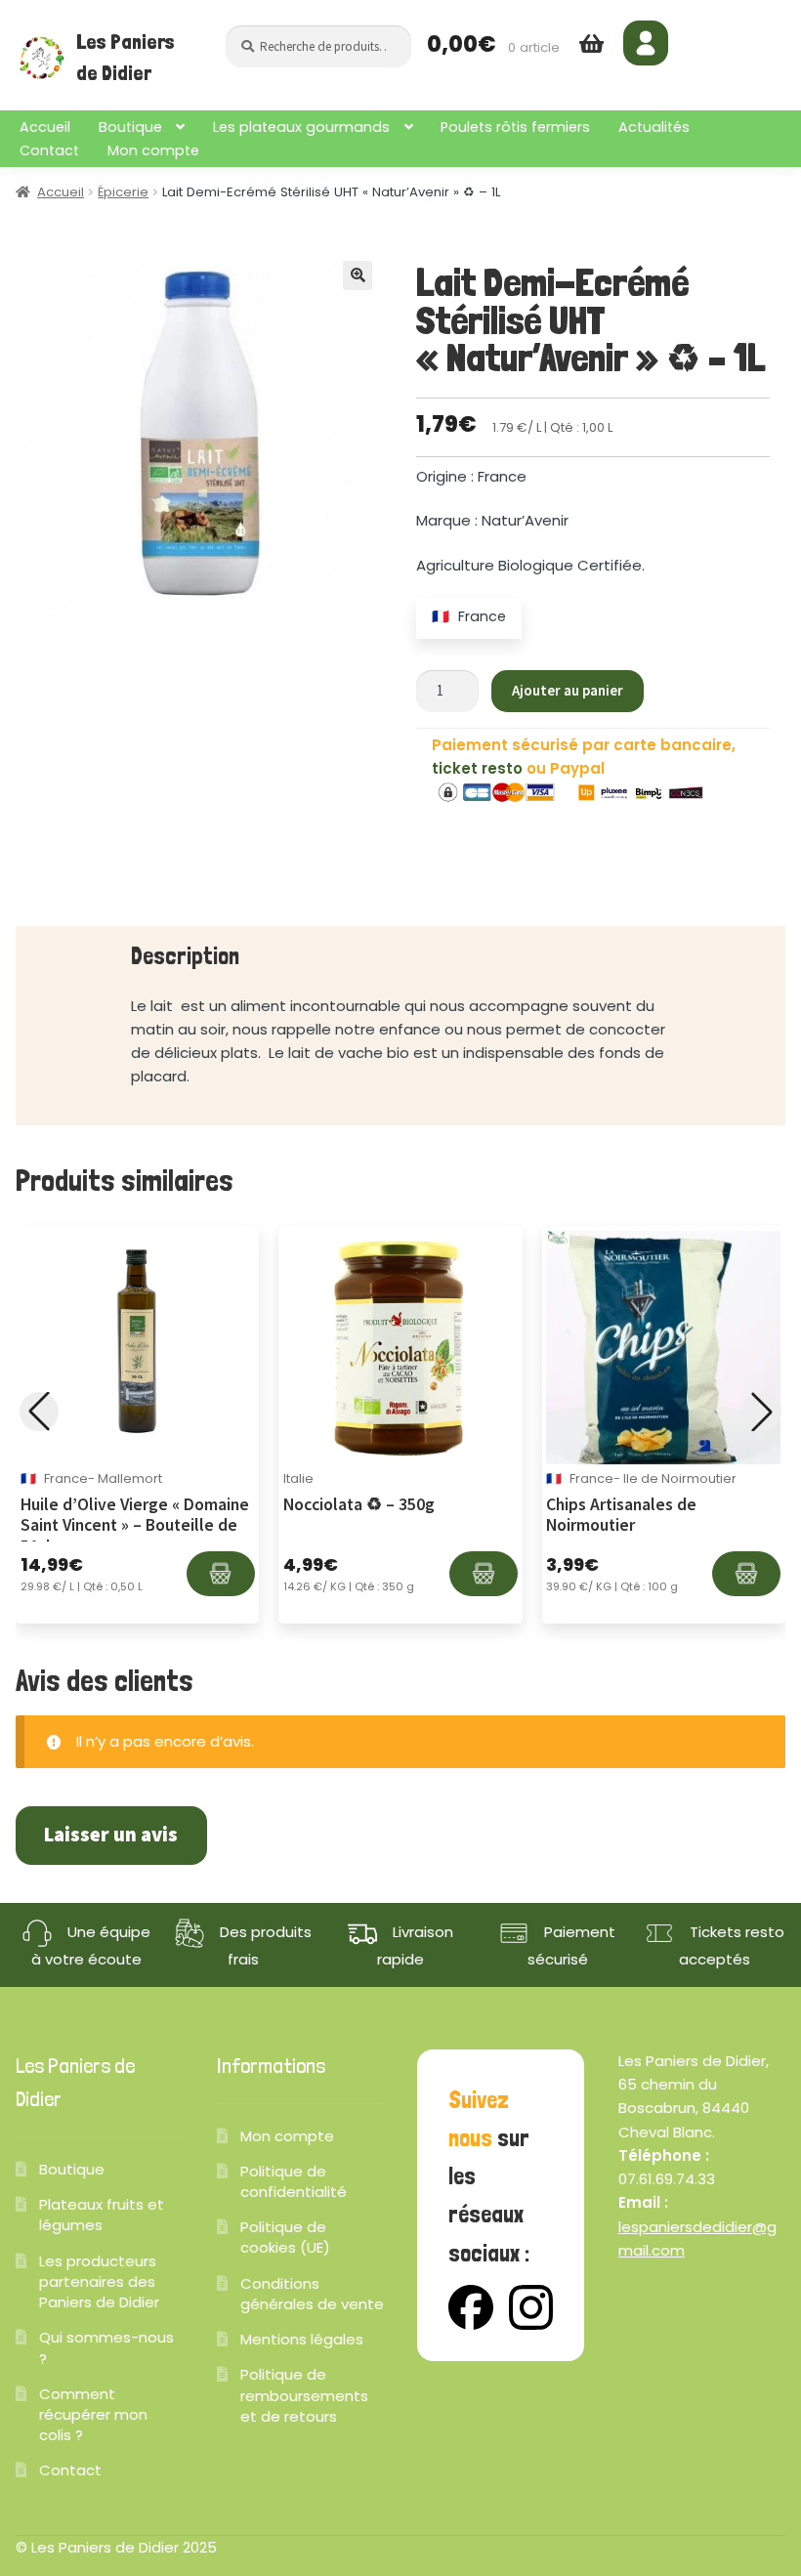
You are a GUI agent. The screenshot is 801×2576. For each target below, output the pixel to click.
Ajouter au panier (568, 690)
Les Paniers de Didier (126, 58)
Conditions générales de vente (312, 2294)
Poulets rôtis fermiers (515, 127)
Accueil (45, 127)
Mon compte (153, 150)
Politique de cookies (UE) (285, 2237)
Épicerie (123, 192)
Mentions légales (302, 2339)
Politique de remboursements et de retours (304, 2395)
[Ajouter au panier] (221, 1574)
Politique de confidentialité (294, 2181)
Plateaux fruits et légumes (102, 2215)
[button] (358, 275)
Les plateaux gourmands (301, 127)
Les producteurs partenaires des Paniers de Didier (99, 2281)
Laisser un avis (111, 1835)
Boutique (130, 127)
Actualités (654, 127)
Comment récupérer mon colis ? (93, 2414)
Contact (49, 150)
